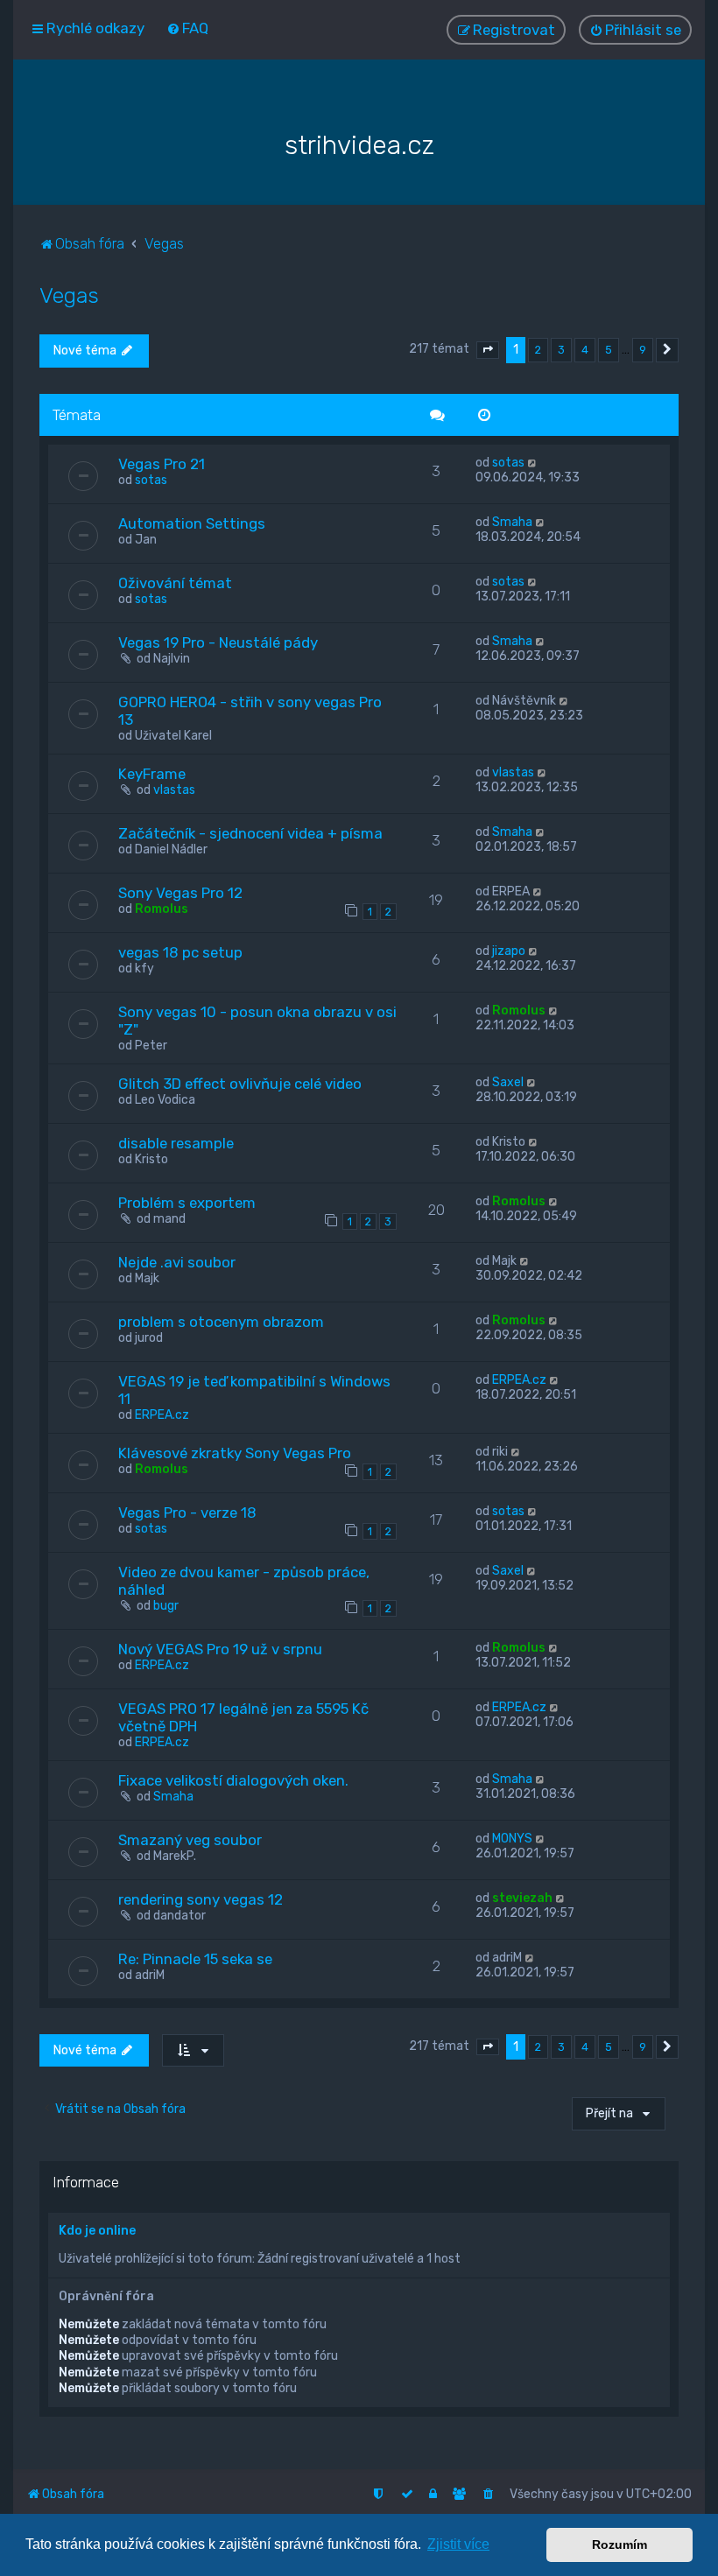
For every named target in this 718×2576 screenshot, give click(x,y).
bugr (166, 1606)
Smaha (512, 522)
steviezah (522, 1898)
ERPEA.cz (162, 1415)
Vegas (69, 295)
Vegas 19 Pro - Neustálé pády (218, 642)
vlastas (174, 790)
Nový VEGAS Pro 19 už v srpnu (220, 1649)
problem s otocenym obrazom (221, 1322)
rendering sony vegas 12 (201, 1899)
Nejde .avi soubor (177, 1262)
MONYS (512, 1839)
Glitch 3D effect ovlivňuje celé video (240, 1084)
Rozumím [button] (619, 2544)
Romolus (162, 909)
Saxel (508, 1082)
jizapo (509, 951)
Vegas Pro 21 (162, 464)
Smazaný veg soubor (190, 1840)
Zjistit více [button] (458, 2544)
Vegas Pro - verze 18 (187, 1513)
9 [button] (643, 350)
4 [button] (585, 350)
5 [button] (609, 350)
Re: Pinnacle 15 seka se (195, 1959)
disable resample (176, 1143)
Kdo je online (97, 2231)
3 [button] (561, 350)
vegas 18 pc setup (180, 952)
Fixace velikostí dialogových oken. (233, 1780)
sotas (151, 480)
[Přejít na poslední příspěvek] (533, 463)
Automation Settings (192, 523)
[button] (488, 350)
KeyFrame (152, 774)
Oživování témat (175, 583)
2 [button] (538, 350)
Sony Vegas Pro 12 (180, 893)
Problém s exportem (187, 1203)
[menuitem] (187, 28)
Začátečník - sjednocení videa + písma (250, 833)
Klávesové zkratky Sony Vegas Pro (235, 1453)
